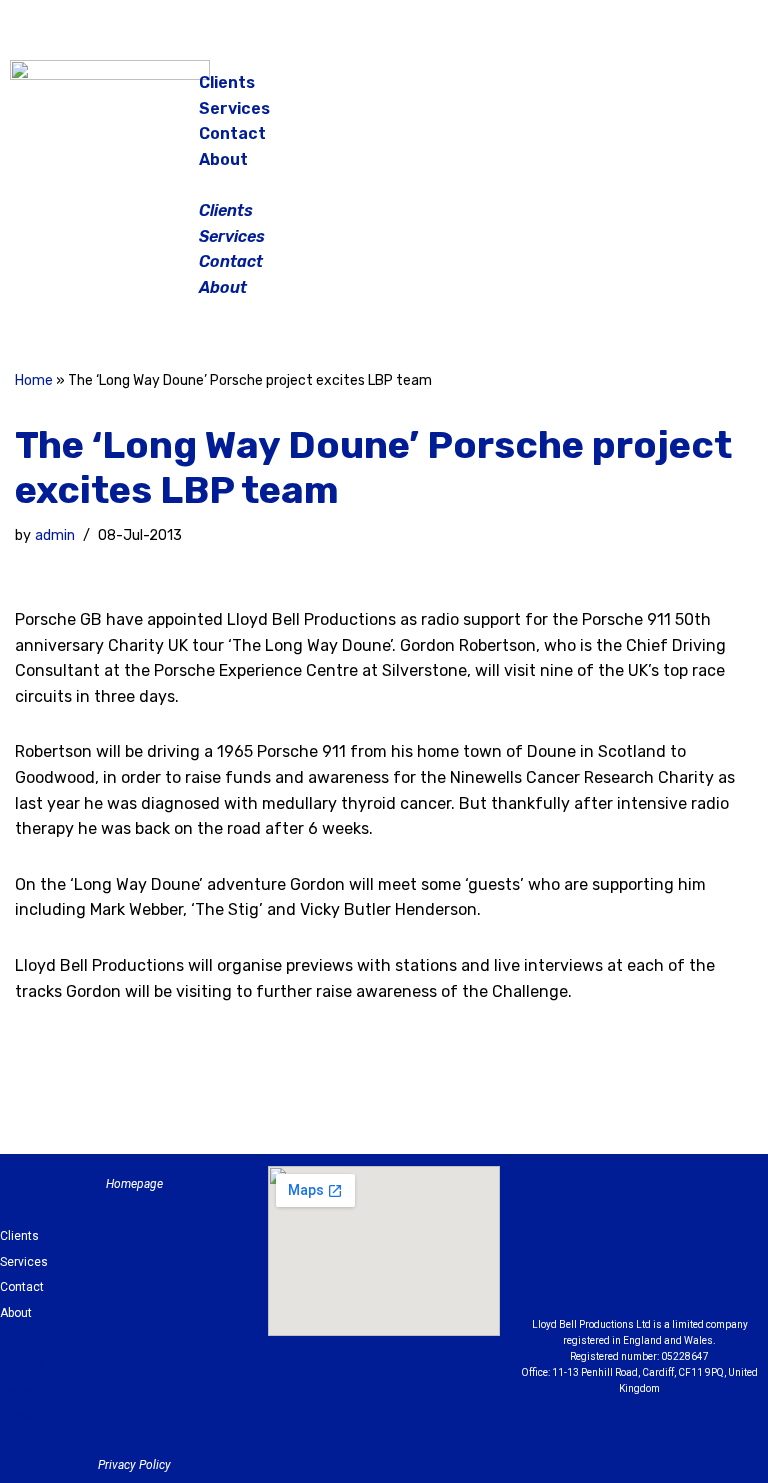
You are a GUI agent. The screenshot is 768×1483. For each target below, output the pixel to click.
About (223, 159)
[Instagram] (670, 90)
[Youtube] (640, 1272)
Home (34, 380)
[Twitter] (720, 90)
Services (234, 108)
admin (55, 535)
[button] (385, 185)
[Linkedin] (722, 1222)
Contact (232, 133)
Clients (227, 82)
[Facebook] (620, 90)
